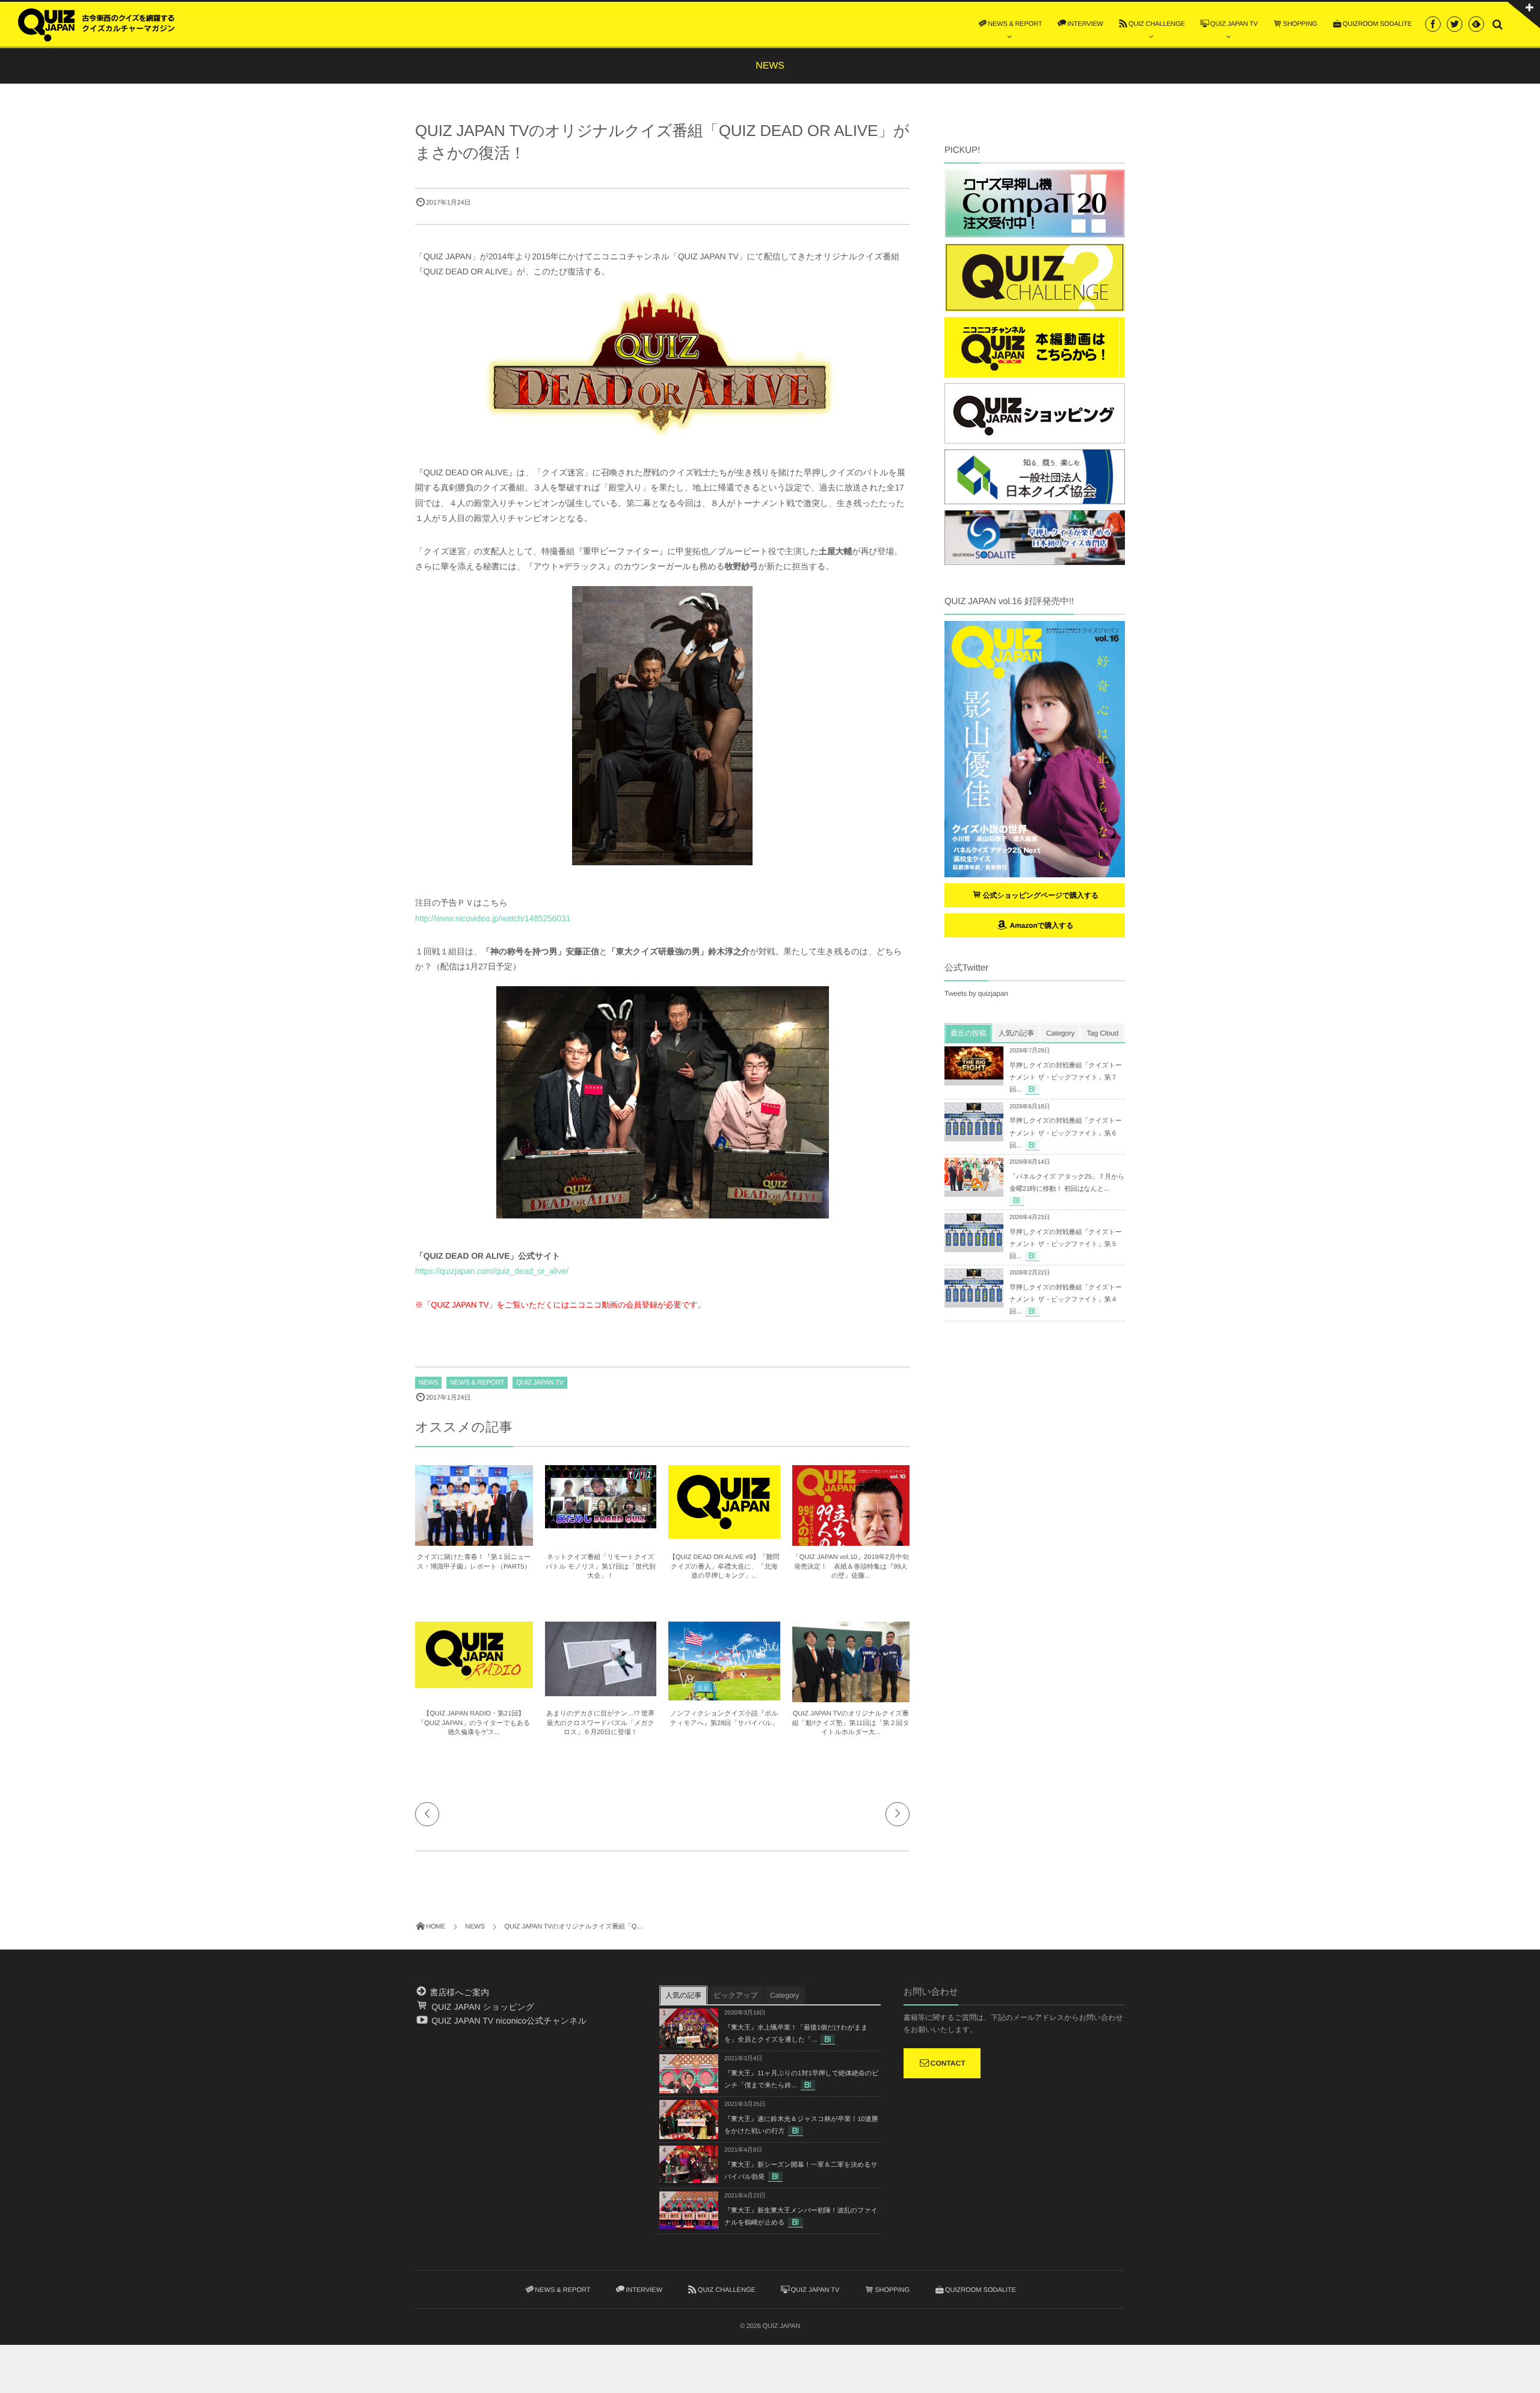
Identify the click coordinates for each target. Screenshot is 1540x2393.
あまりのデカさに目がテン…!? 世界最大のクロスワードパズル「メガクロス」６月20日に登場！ (600, 1723)
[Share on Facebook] (1433, 24)
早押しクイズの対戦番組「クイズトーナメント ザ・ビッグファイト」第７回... (1066, 1078)
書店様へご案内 (458, 1992)
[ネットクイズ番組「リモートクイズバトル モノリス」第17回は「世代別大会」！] (601, 1523)
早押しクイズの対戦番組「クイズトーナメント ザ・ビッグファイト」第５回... (1066, 1244)
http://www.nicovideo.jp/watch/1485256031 (493, 918)
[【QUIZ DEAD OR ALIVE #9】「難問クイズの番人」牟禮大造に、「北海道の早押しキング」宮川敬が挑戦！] (724, 1533)
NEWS (428, 1383)
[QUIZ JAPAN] (96, 23)
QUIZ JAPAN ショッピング (482, 2007)
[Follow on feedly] (1476, 24)
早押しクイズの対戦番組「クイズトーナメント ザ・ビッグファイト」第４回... (1066, 1300)
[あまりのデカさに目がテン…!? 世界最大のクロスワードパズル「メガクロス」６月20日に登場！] (601, 1691)
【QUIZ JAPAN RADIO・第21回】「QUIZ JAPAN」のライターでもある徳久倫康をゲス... (474, 1723)
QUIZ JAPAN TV (540, 1383)
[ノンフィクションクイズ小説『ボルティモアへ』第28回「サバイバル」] (724, 1696)
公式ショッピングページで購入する (1041, 895)
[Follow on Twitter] (1455, 24)
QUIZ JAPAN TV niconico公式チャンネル (508, 2021)
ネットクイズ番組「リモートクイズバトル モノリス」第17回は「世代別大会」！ (600, 1567)
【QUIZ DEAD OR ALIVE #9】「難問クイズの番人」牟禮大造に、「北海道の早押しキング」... (724, 1567)
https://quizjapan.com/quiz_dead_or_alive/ (492, 1271)
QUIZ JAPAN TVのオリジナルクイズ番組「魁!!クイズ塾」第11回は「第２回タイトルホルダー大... (851, 1723)
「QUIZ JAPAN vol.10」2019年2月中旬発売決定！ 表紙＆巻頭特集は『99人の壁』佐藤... (851, 1567)
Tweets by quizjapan (976, 993)
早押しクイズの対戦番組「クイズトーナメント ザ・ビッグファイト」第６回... (1066, 1133)
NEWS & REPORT (477, 1383)
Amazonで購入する (1040, 925)
